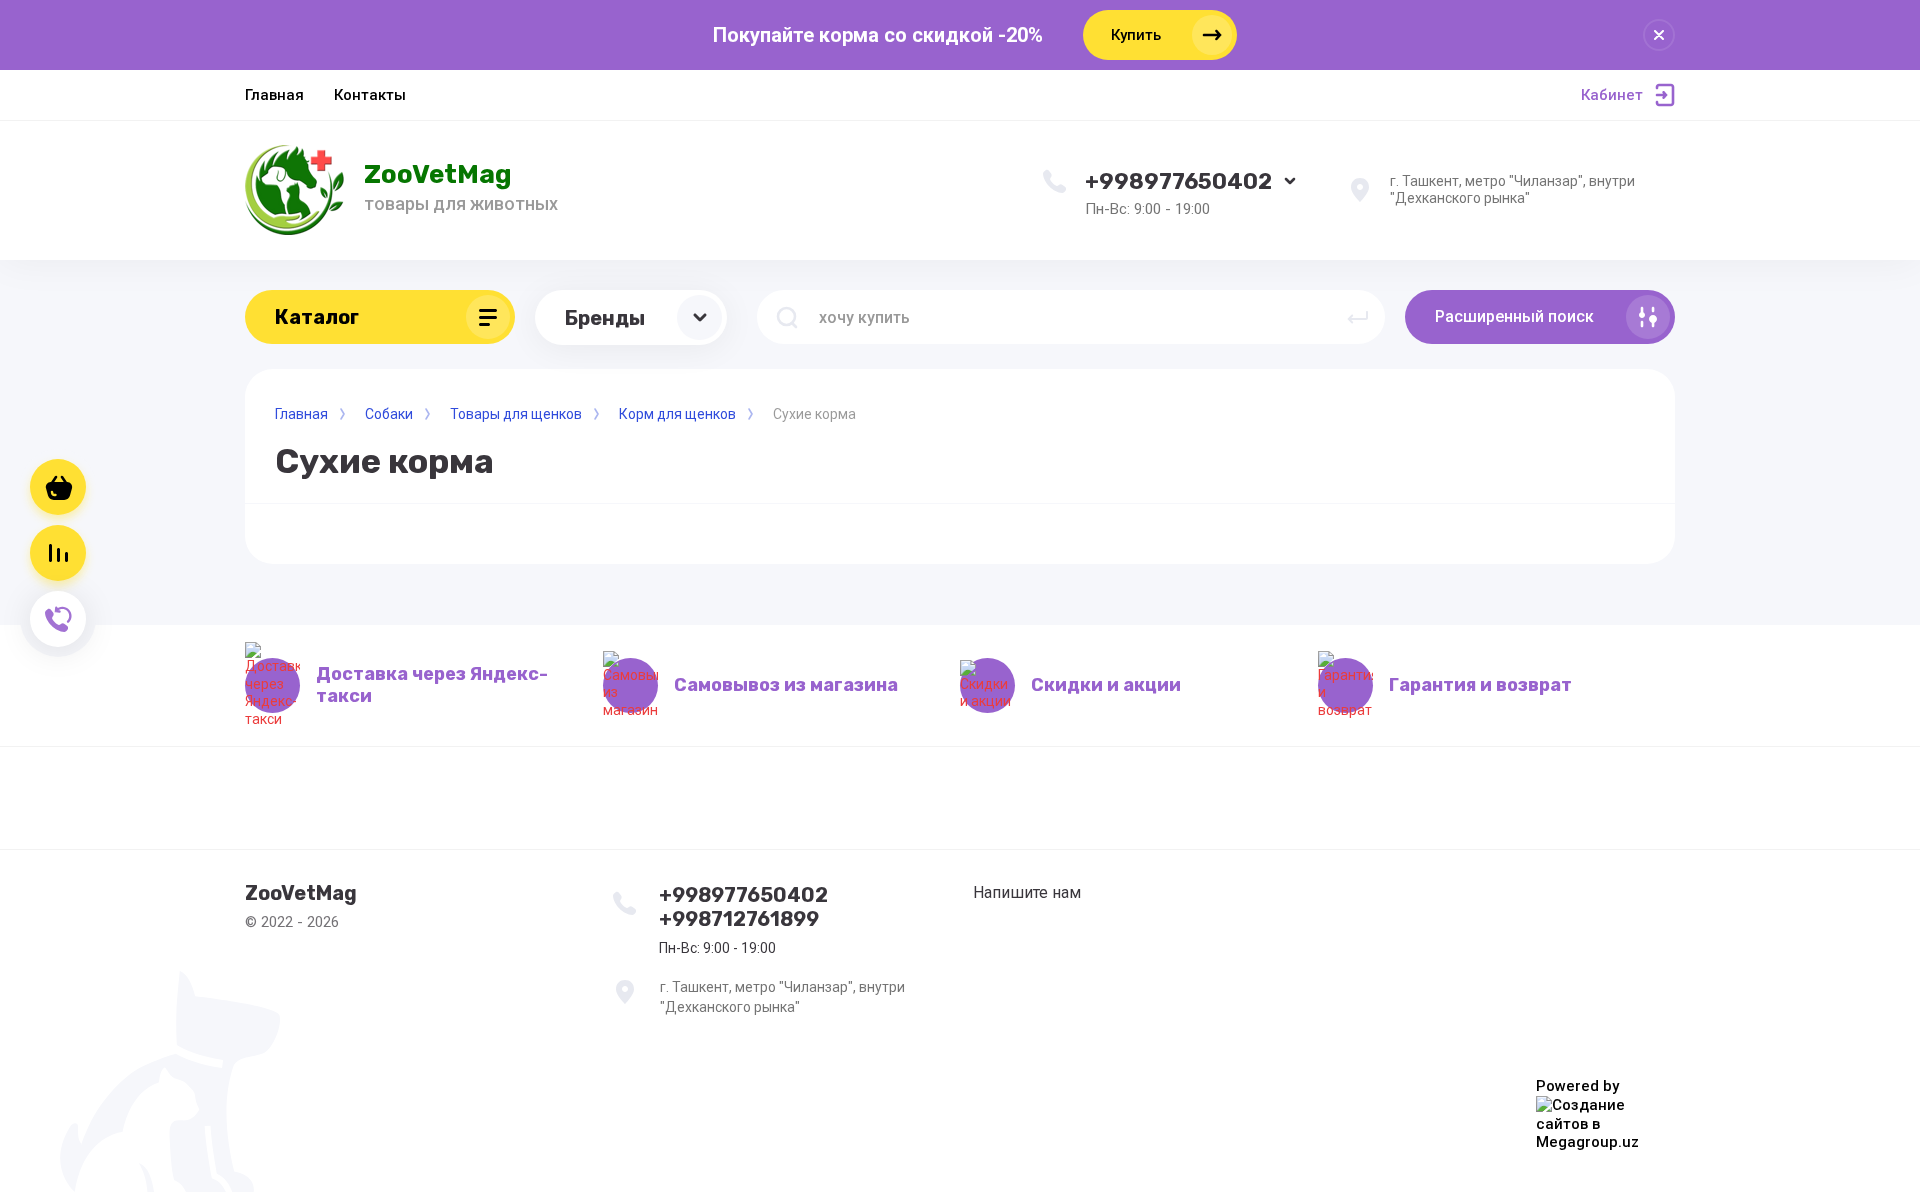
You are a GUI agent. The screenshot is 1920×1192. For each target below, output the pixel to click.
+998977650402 (1178, 181)
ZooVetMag (438, 174)
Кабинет (1612, 95)
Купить (1136, 35)
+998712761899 (739, 919)
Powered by (1577, 1086)
